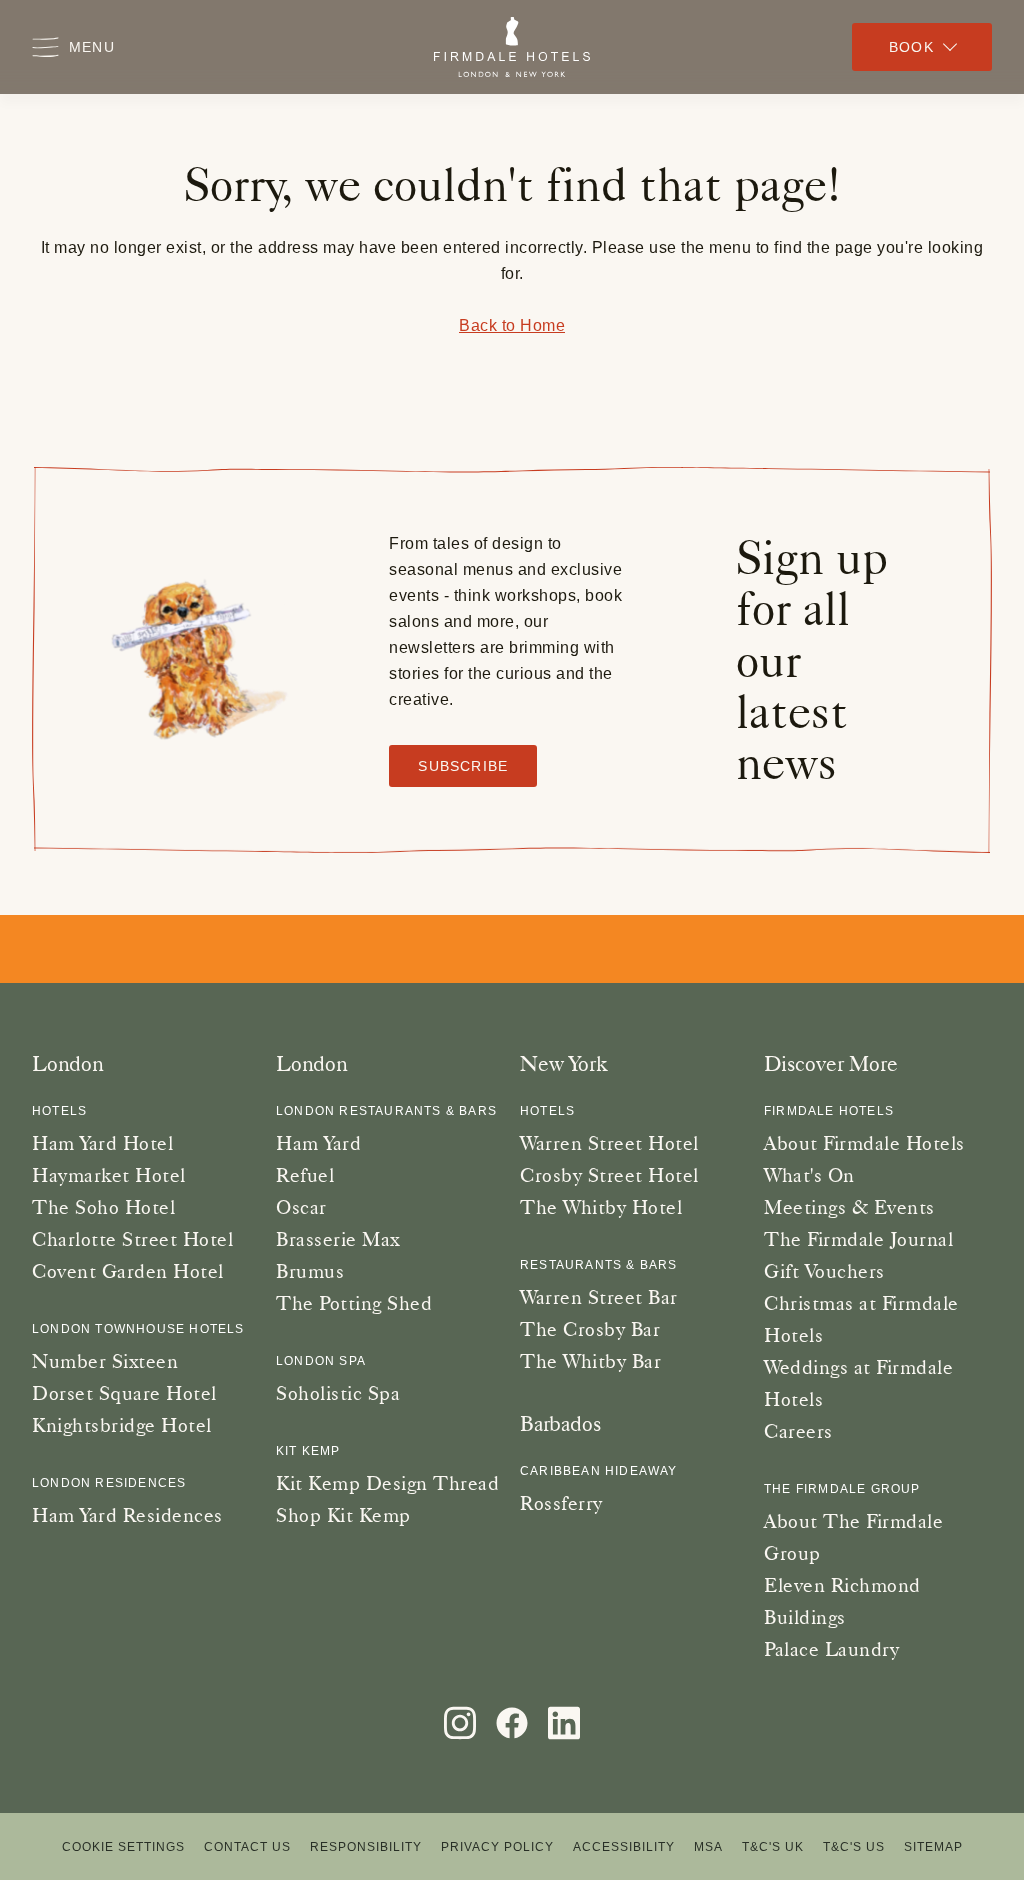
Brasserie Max (338, 1239)
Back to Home (512, 325)
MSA (708, 1847)
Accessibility (624, 1847)
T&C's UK (773, 1847)
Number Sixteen (105, 1361)
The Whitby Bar (590, 1361)
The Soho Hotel (103, 1207)
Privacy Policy (497, 1847)
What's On (809, 1175)
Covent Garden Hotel (128, 1271)
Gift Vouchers (824, 1271)
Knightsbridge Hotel (122, 1425)
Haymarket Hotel (109, 1175)
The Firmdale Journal (858, 1239)
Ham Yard (318, 1143)
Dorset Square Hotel (124, 1393)
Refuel (305, 1175)
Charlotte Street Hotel (132, 1239)
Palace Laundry (831, 1649)
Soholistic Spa (338, 1393)
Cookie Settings (123, 1847)
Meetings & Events (849, 1207)
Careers (798, 1431)
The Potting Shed (354, 1303)
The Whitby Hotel (601, 1207)
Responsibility (366, 1847)
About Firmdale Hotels (864, 1143)
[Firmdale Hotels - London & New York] (512, 47)
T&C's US (854, 1847)
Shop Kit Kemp (343, 1515)
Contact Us (247, 1847)
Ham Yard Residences (127, 1515)
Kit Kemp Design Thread (387, 1483)
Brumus (310, 1271)
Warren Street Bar (599, 1297)
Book (911, 47)
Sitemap (933, 1847)
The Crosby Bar (590, 1329)
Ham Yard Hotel (102, 1143)
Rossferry (561, 1503)
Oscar (301, 1207)
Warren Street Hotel (609, 1143)
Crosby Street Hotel (609, 1175)
